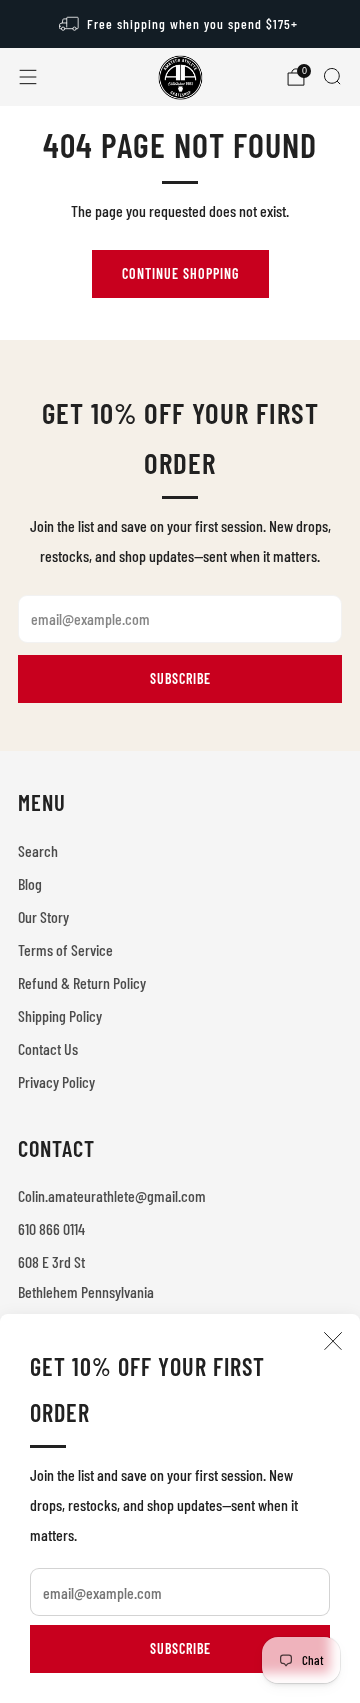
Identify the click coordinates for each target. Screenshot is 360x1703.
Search (38, 850)
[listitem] (180, 24)
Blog (30, 883)
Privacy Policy (56, 1081)
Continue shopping (180, 273)
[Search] (332, 76)
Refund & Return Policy (82, 982)
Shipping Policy (60, 1015)
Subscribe (180, 1648)
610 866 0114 (51, 1228)
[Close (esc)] (333, 1341)
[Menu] (28, 77)
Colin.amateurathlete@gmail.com (112, 1195)
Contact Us (48, 1048)
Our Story (43, 916)
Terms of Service (65, 949)
